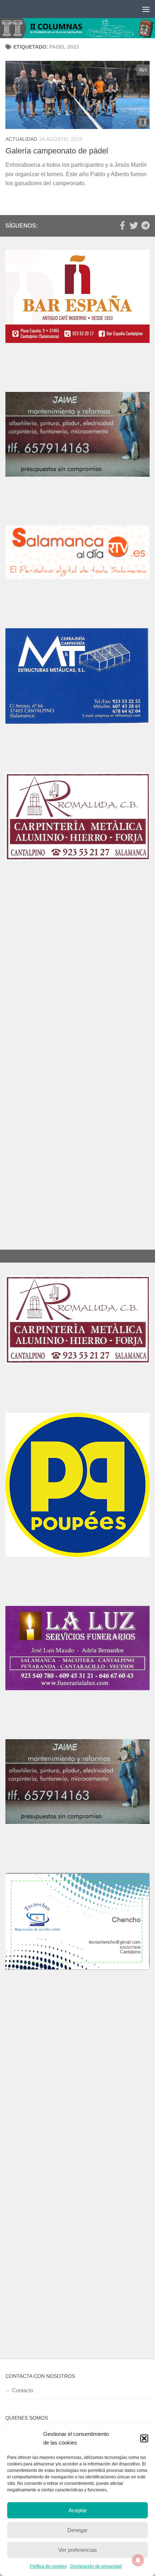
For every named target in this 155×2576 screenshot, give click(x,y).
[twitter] (134, 226)
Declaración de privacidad (96, 2566)
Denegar (77, 2530)
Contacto (23, 2390)
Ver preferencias (78, 2550)
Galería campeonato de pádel (57, 151)
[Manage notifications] (138, 2560)
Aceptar (78, 2510)
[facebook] (122, 226)
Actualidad (21, 139)
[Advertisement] (77, 985)
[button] (144, 2438)
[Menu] (146, 9)
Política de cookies (48, 2566)
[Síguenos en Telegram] (145, 226)
